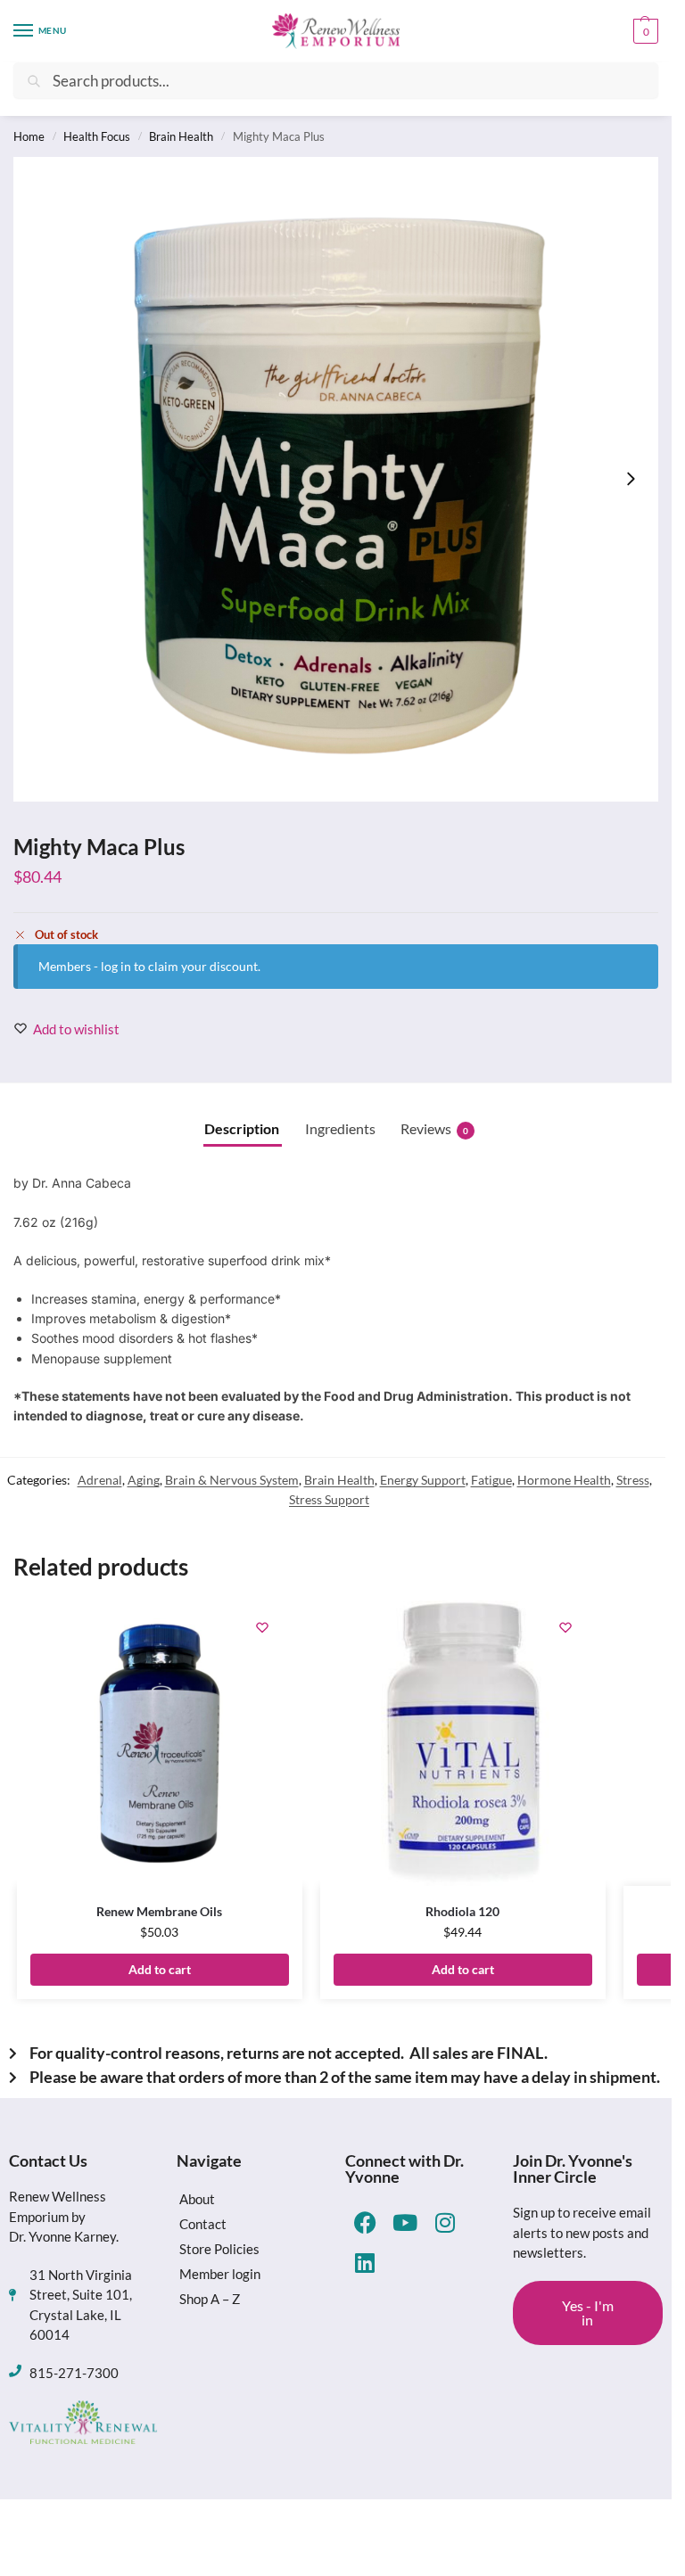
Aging (144, 1480)
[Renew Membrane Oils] (160, 1743)
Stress (633, 1480)
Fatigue (491, 1480)
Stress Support (329, 1499)
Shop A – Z (210, 2299)
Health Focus (97, 136)
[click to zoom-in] (336, 479)
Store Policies (219, 2249)
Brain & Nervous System (232, 1480)
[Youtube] (405, 2222)
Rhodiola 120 (462, 1911)
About (197, 2199)
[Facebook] (365, 2222)
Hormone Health (564, 1480)
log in (116, 966)
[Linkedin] (365, 2263)
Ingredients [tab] (340, 1128)
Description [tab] (242, 1128)
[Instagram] (446, 2222)
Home (29, 136)
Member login (220, 2274)
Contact (203, 2224)
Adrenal (100, 1480)
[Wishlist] (262, 1627)
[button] (644, 31)
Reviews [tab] (434, 1128)
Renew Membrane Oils (159, 1911)
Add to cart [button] (160, 1969)
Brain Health (181, 136)
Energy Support (423, 1480)
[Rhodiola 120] (463, 1743)
